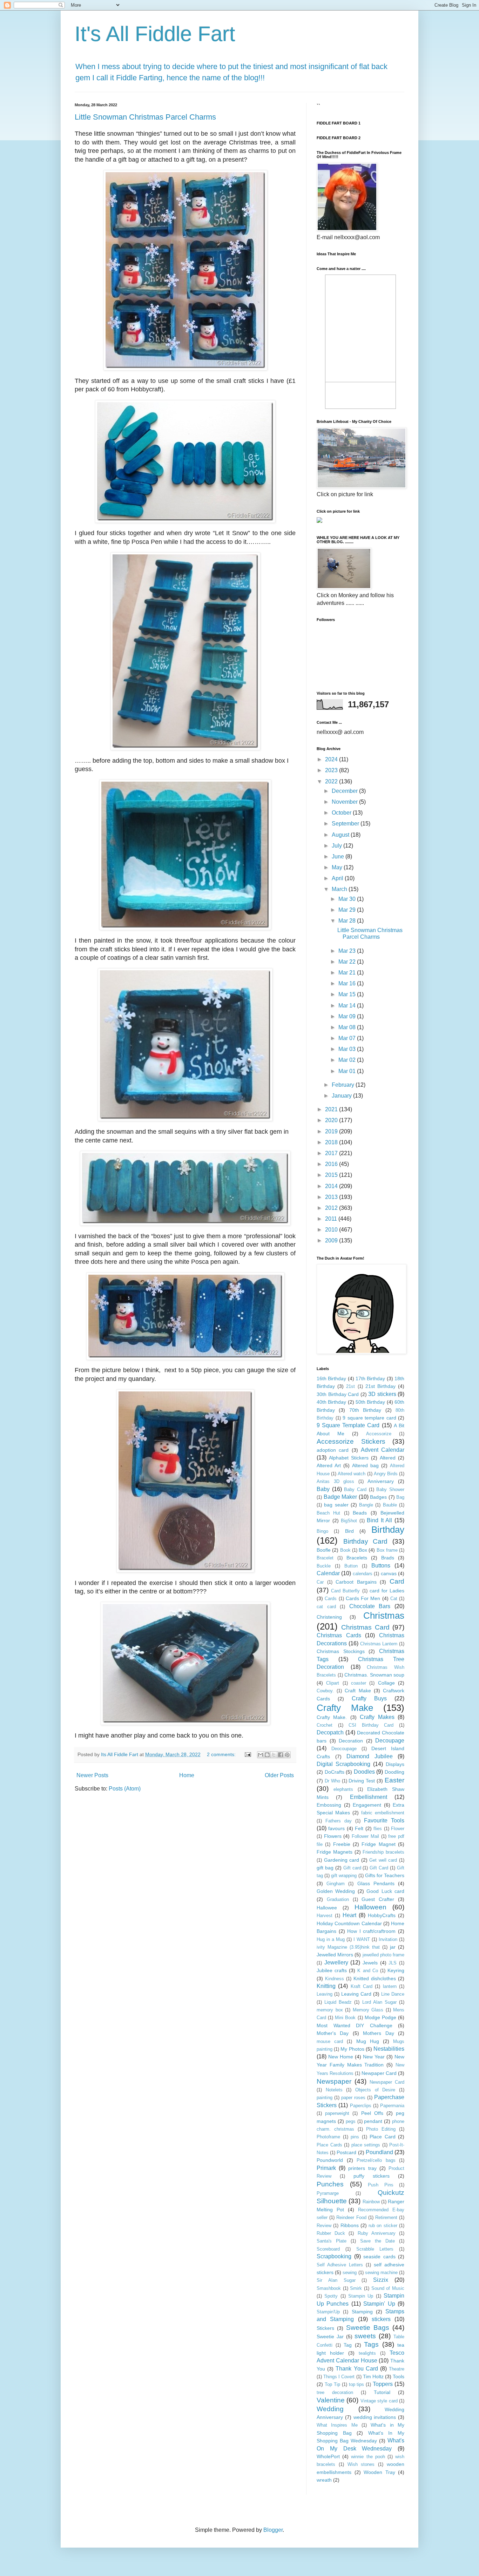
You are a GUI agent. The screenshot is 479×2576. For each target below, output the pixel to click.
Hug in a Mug (331, 1939)
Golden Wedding (336, 1891)
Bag (400, 1497)
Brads (388, 1558)
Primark (326, 2168)
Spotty (331, 2296)
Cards (331, 1599)
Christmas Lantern (379, 1644)
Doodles (364, 1772)
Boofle (324, 1550)
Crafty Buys (369, 1698)
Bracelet (325, 1558)
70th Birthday (365, 1410)
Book (345, 1550)
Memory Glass (368, 2010)
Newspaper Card (387, 2082)
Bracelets (357, 1558)
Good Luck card (385, 1891)
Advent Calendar (383, 1450)
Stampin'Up (328, 2312)
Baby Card (355, 1489)
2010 (332, 1230)
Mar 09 (348, 1016)
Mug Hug (368, 2041)
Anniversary (381, 1481)
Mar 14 (348, 1006)
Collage (386, 1683)
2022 (332, 781)
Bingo (322, 1531)
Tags (371, 2344)
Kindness (335, 1979)
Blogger (273, 2530)
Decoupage (390, 1741)
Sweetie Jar (330, 2336)
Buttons (381, 1566)
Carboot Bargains (356, 1582)
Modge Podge (380, 2017)
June (339, 857)
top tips (357, 2384)
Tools (399, 2376)
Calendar (328, 1573)
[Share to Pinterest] (287, 1755)
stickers (381, 2319)
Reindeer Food (351, 2217)
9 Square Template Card (348, 1425)
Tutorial (382, 2392)
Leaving (325, 1994)
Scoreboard (328, 2249)
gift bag (325, 1868)
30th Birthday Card (338, 1394)
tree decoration (335, 2392)
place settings (366, 2145)
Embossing (329, 1805)
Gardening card (342, 1860)
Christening (329, 1617)
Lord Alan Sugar (379, 2002)
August (341, 835)
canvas (389, 1573)
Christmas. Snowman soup (374, 1675)
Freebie (342, 1844)
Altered (388, 1458)
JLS (393, 1963)
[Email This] (261, 1755)
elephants (343, 1789)
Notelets (334, 2090)
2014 (332, 1186)
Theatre (397, 2369)
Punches (330, 2184)
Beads (360, 1513)
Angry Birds (386, 1474)
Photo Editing (381, 2129)
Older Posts (279, 1775)
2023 (332, 770)
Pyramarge (328, 2193)
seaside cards (379, 2257)
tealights (367, 2353)
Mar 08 (348, 1027)
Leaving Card (356, 1994)
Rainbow (371, 2202)
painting (325, 2098)
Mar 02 (348, 1060)
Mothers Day (378, 2033)
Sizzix (381, 2280)
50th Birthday (370, 1402)
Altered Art (329, 1465)
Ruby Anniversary (377, 2233)
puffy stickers (372, 2176)
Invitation (388, 1939)
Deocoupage (344, 1749)
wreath (324, 2480)
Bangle (366, 1505)
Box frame (387, 1550)
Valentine (331, 2400)
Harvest (325, 1916)
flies (378, 1829)
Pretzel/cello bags (376, 2160)
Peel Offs (372, 2113)
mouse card (330, 2041)
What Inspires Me (337, 2425)
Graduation (338, 1899)
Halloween (370, 1907)
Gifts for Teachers (385, 1875)
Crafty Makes (377, 1717)
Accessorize (379, 1434)
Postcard (346, 2152)
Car (320, 1582)
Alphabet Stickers (349, 1458)
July (338, 846)
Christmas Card (365, 1627)
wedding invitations (375, 2417)
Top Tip (332, 2384)
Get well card (383, 1860)
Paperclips (361, 2106)
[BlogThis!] (267, 1755)
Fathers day (339, 1821)
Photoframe (328, 2137)
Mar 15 (348, 994)
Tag (348, 2345)
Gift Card (379, 1868)
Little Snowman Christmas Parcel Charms (145, 117)
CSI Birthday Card (371, 1725)
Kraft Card (362, 1986)
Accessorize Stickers (351, 1441)
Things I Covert (339, 2377)
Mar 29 (348, 910)
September (346, 824)
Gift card (352, 1868)
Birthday (388, 1530)
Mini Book (345, 2018)
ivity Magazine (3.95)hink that (348, 1947)
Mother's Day (333, 2033)
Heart (349, 1915)
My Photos (352, 2049)
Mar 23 (348, 951)
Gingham (336, 1884)
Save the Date (377, 2241)
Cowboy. (325, 1691)
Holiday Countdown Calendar (349, 1923)
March (340, 889)
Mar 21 (348, 973)
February (344, 1085)
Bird (349, 1531)
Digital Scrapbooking (343, 1764)
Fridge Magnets (335, 1852)
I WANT (362, 1939)
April (338, 878)
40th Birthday (331, 1402)
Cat (394, 1599)
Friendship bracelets (383, 1852)
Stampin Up (361, 2296)
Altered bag (365, 1465)
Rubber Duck (331, 2233)
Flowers (333, 1836)
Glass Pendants (376, 1883)
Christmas (384, 1616)
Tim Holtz (373, 2376)
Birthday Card (366, 1541)
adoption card (333, 1450)
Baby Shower (390, 1489)
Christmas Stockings (341, 1651)
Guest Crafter (378, 1899)
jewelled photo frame (383, 1955)
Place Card (383, 2137)
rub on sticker (383, 2226)
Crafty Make (345, 1708)
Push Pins (381, 2185)
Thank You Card (357, 2369)
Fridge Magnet (378, 1844)
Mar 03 (348, 1049)
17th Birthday (370, 1378)
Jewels (370, 1963)
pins (355, 2137)
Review (324, 2226)
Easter (394, 1780)
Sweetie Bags (368, 2328)
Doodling (394, 1772)
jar (393, 1947)
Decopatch (330, 1732)
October (342, 813)
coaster (359, 1683)
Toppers (383, 2384)
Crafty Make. (332, 1717)
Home (187, 1775)
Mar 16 (348, 983)
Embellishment (369, 1797)
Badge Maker (340, 1497)
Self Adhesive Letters (340, 2265)
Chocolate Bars (370, 1606)
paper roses (353, 2098)
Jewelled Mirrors (335, 1955)
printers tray (362, 2168)
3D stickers (382, 1394)
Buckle (324, 1566)
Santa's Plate (332, 2241)
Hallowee (327, 1908)
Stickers (325, 2328)
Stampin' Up (379, 2304)
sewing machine (381, 2272)
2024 (332, 759)
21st (350, 1386)
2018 (332, 1142)
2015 (332, 1175)
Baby (323, 1489)
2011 (332, 1219)
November (345, 802)
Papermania (392, 2106)
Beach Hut (328, 1513)
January (342, 1096)
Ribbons (350, 2225)
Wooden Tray (379, 2472)
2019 (332, 1131)
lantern (390, 1986)
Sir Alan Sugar (336, 2280)
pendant (373, 2121)
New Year (374, 2057)
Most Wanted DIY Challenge (355, 2025)
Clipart (333, 1683)
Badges (378, 1497)
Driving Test (362, 1781)
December (345, 791)
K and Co (367, 1971)
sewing (350, 2272)
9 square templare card (369, 1418)
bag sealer (336, 1505)
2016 (332, 1164)
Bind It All (379, 1520)
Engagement (367, 1805)
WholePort (328, 2456)
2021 (332, 1109)
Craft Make (358, 1691)
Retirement (386, 2217)
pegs (351, 2121)
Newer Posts (92, 1775)
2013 (332, 1197)
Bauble (390, 1505)
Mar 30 (348, 899)
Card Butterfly (345, 1591)
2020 (332, 1120)
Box (363, 1550)
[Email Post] (247, 1754)
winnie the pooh (368, 2457)
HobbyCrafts (382, 1915)
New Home (341, 2057)
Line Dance (393, 1994)
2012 (332, 1208)
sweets (365, 2336)
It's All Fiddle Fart (155, 34)
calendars (363, 1574)
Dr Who (332, 1781)
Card (397, 1581)
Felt (359, 1828)
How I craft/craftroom (371, 1931)
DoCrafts (335, 1772)
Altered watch (352, 1474)
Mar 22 (348, 962)
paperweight (337, 2113)
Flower (398, 1829)
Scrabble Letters (375, 2249)
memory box (330, 2010)
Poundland (379, 2152)
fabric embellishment (383, 1813)
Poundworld (330, 2160)
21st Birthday (380, 1386)
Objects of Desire (375, 2090)
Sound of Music (388, 2288)
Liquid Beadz (338, 2002)
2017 (332, 1153)
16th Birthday (331, 1378)
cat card (326, 1607)
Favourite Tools (384, 1820)
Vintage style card (379, 2401)
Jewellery (336, 1963)
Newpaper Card (379, 2073)
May (338, 867)
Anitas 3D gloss (335, 1481)
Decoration (351, 1741)
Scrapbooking (334, 2256)
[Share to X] (274, 1755)
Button (351, 1566)
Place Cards (329, 2145)
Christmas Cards (339, 1635)
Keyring (396, 1970)
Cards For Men (363, 1598)
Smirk (356, 2288)
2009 (332, 1240)
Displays (395, 1764)
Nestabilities (389, 2049)
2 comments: (222, 1754)
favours (336, 1828)
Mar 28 (348, 921)
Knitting (326, 1986)
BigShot (349, 1521)
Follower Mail (365, 1836)
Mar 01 (348, 1071)
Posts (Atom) (125, 1789)
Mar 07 (348, 1038)
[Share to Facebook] (281, 1755)
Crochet (325, 1725)
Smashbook (329, 2288)
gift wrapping (344, 1876)
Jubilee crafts (332, 1970)
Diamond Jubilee (370, 1756)
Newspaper (334, 2081)
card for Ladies (387, 1591)
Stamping (362, 2312)
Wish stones (361, 2464)
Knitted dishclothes (375, 1978)
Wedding (330, 2409)
